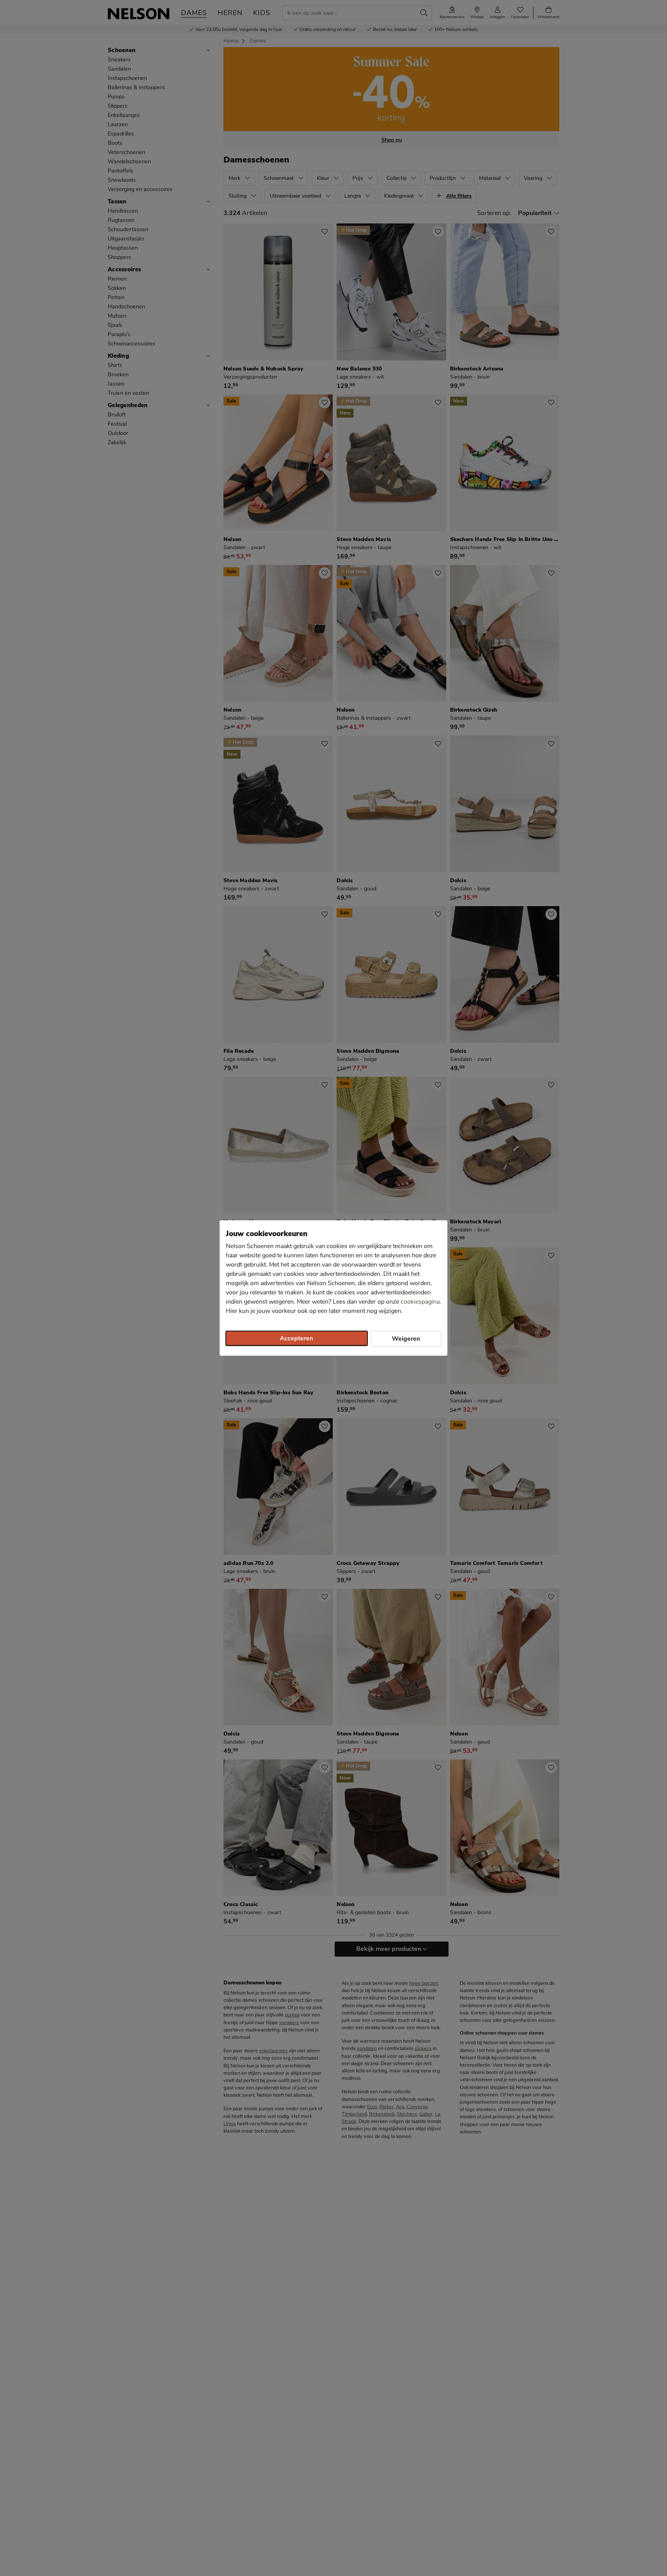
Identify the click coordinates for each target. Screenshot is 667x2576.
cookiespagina (420, 1302)
